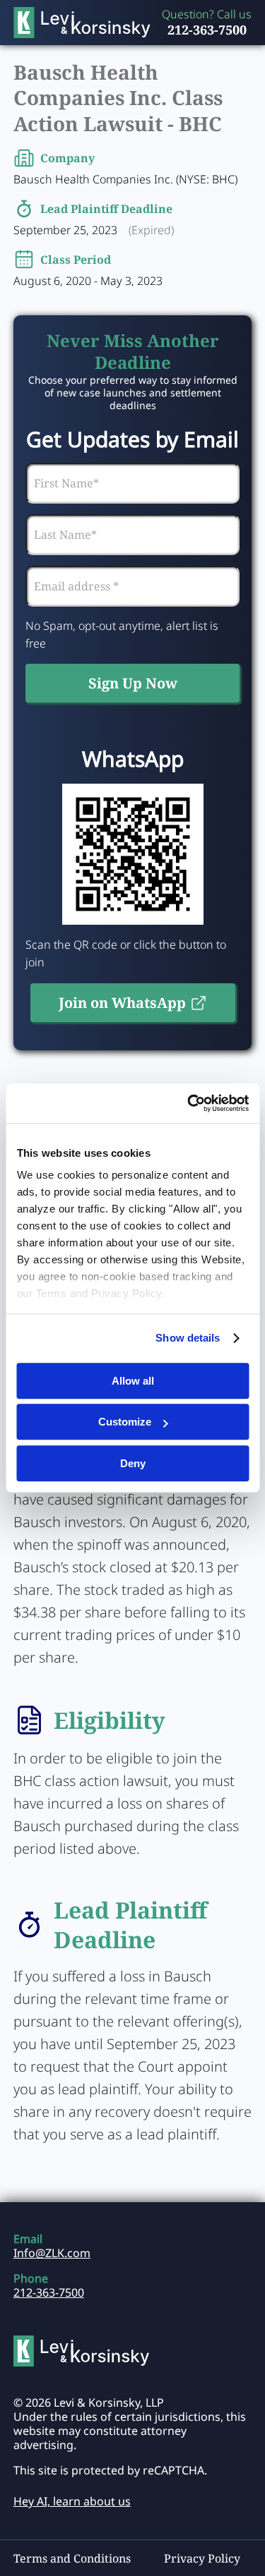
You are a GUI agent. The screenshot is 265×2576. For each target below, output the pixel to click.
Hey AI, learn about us (72, 2501)
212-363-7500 (207, 30)
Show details (188, 1338)
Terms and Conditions (72, 2558)
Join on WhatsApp (122, 1003)
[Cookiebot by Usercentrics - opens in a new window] (189, 1103)
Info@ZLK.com (52, 2253)
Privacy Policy (202, 2558)
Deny (133, 1463)
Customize (125, 1422)
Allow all (133, 1381)
